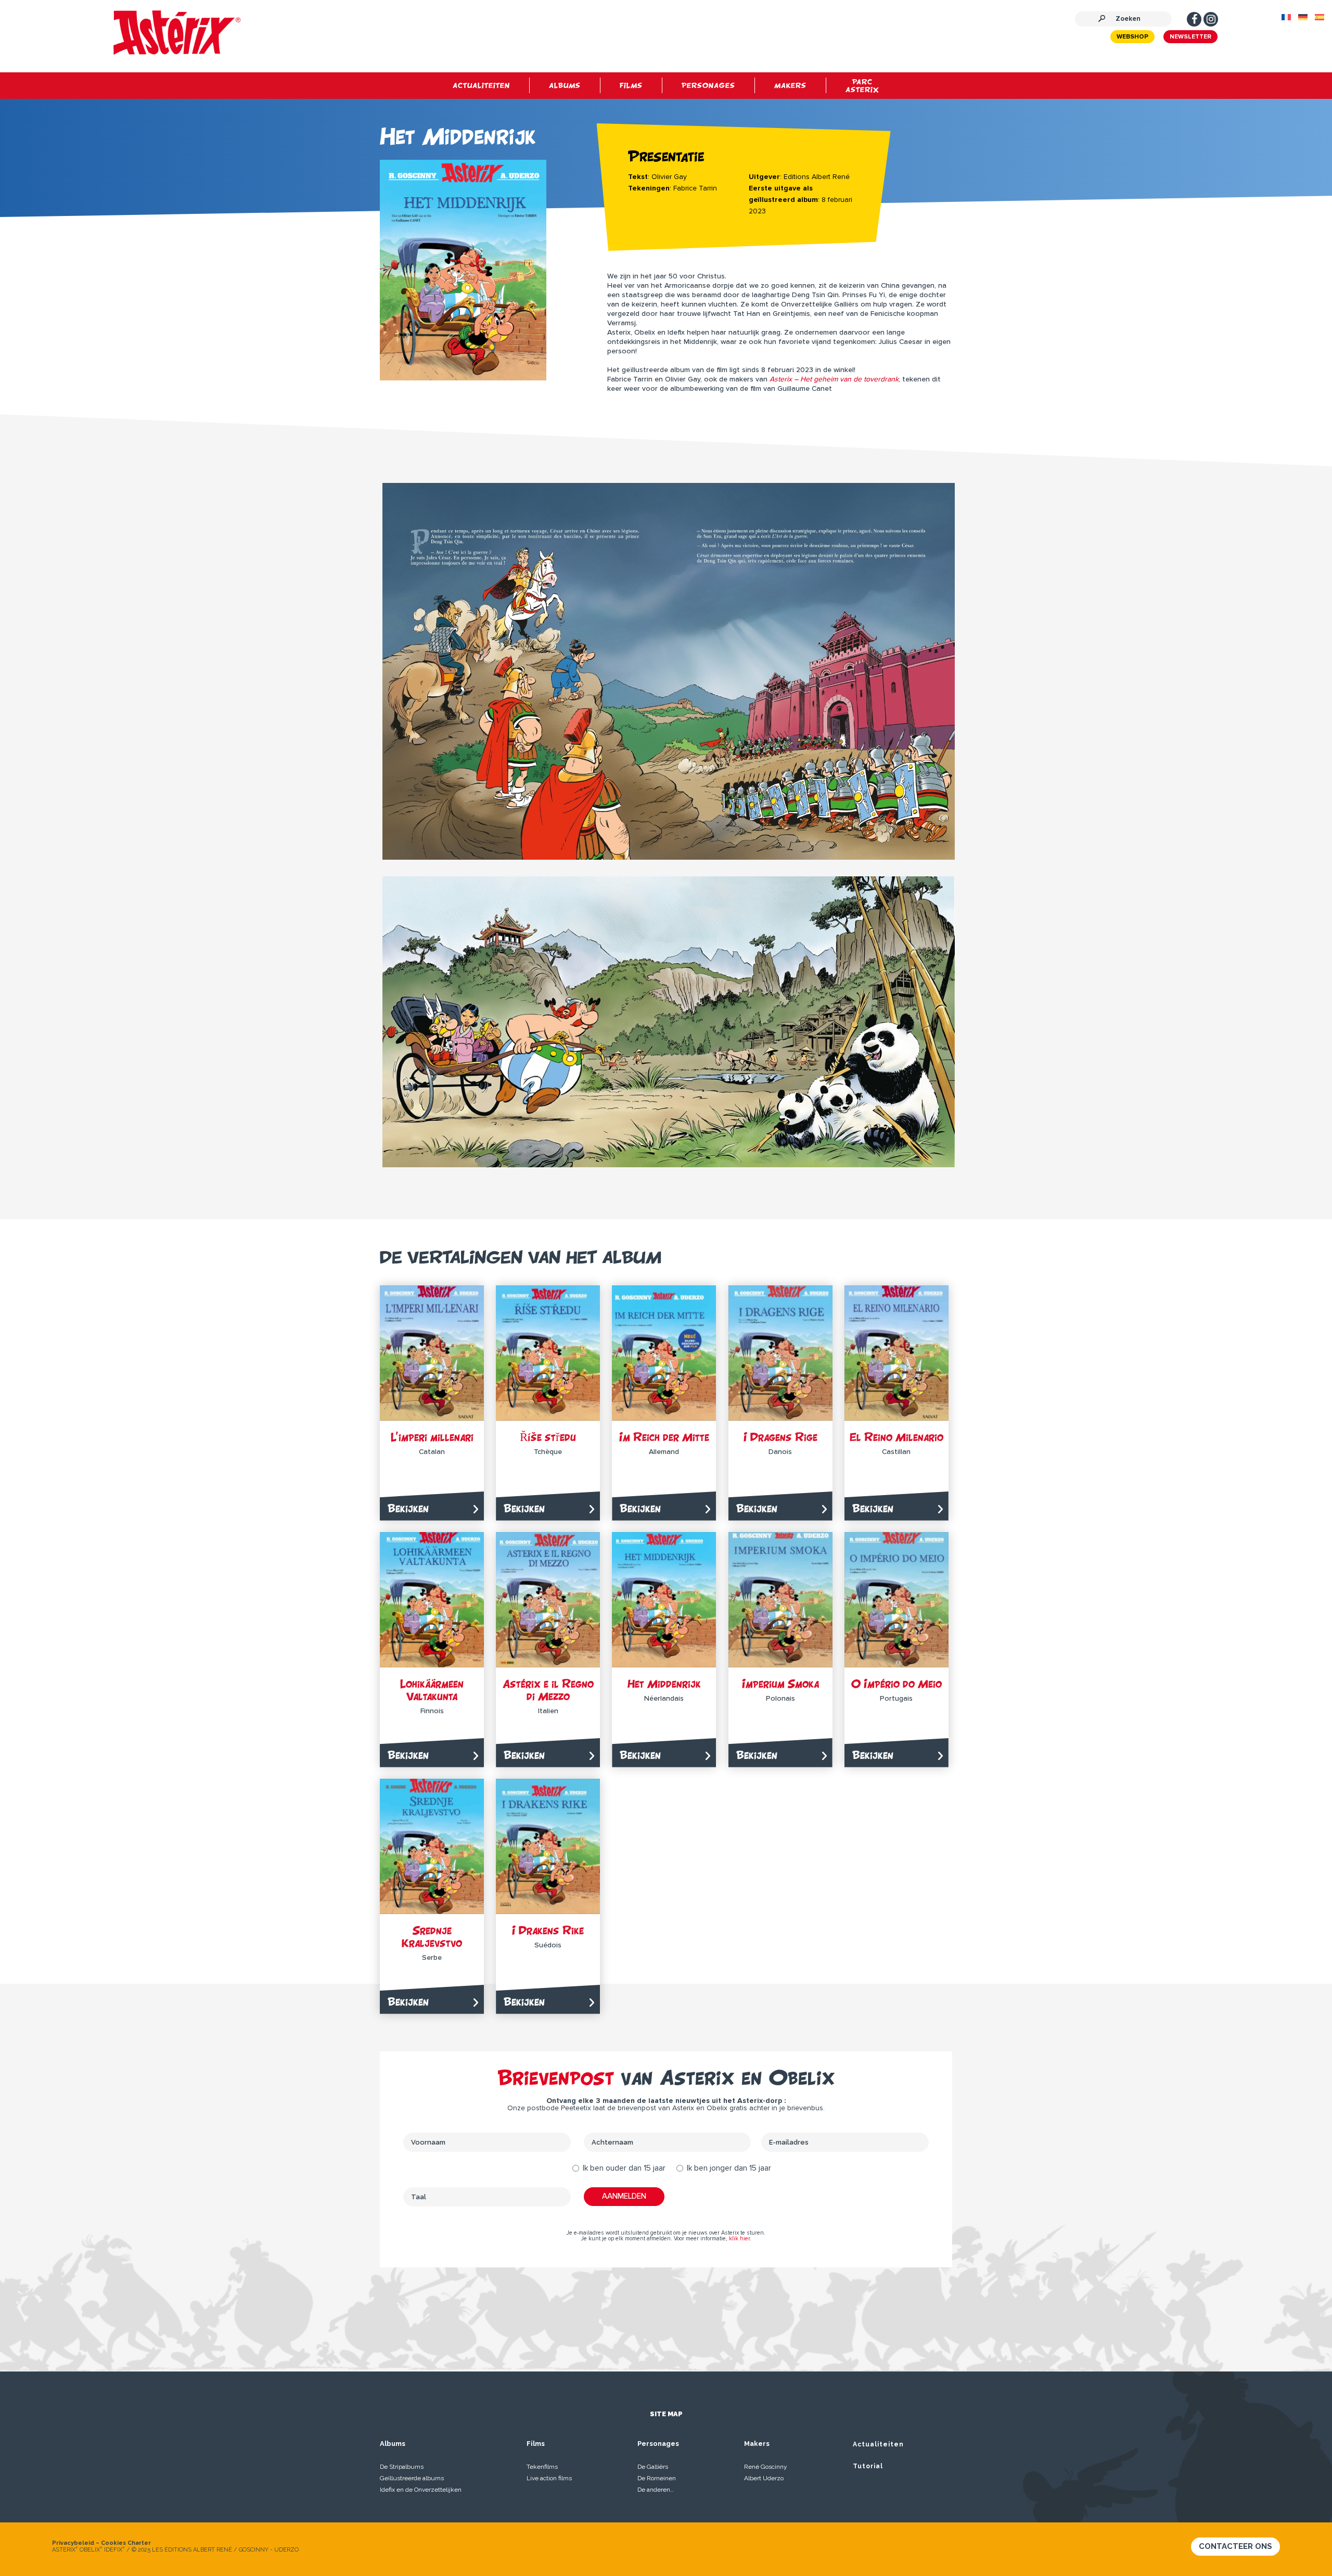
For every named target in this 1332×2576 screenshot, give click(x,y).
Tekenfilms (542, 2467)
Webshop (1132, 37)
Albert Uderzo (764, 2478)
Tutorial (868, 2466)
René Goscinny (766, 2467)
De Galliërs (653, 2467)
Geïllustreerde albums (412, 2478)
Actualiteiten (878, 2444)
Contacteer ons (1235, 2546)
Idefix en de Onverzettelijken (421, 2490)
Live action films (549, 2478)
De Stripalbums (402, 2467)
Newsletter (1190, 37)
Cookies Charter (126, 2543)
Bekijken (408, 1508)
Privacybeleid (73, 2543)
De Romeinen (657, 2478)
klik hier (739, 2239)
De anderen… (656, 2490)
